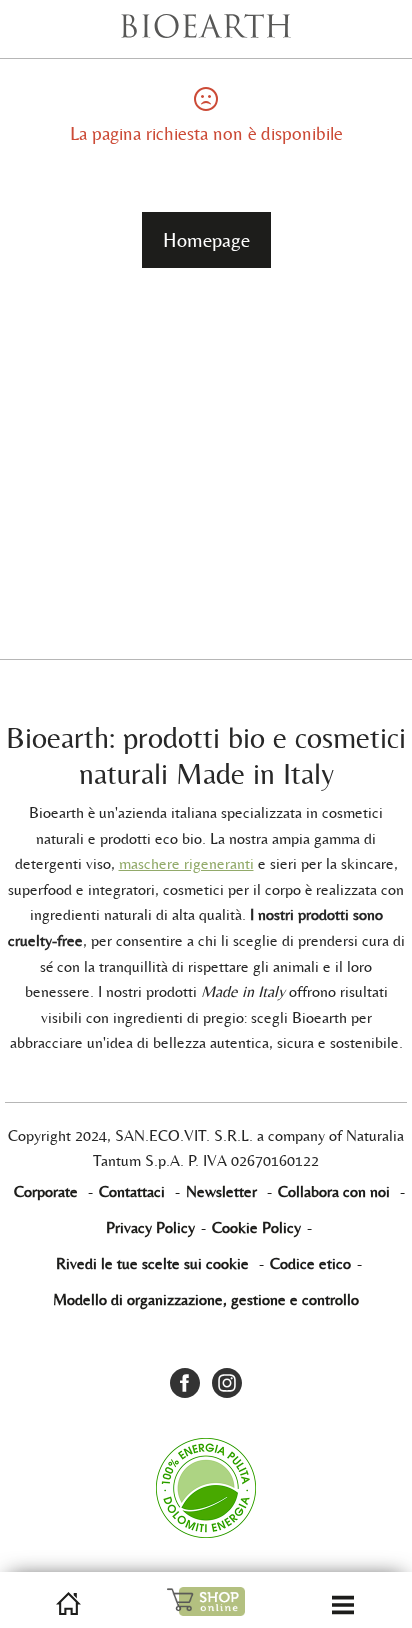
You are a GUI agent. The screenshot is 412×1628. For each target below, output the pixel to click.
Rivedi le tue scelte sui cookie (152, 1263)
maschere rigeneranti (186, 863)
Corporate (46, 1191)
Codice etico (310, 1263)
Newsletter (221, 1191)
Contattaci (132, 1191)
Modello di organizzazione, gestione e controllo (206, 1299)
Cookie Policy (256, 1227)
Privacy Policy (150, 1227)
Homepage (206, 240)
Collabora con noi (334, 1191)
